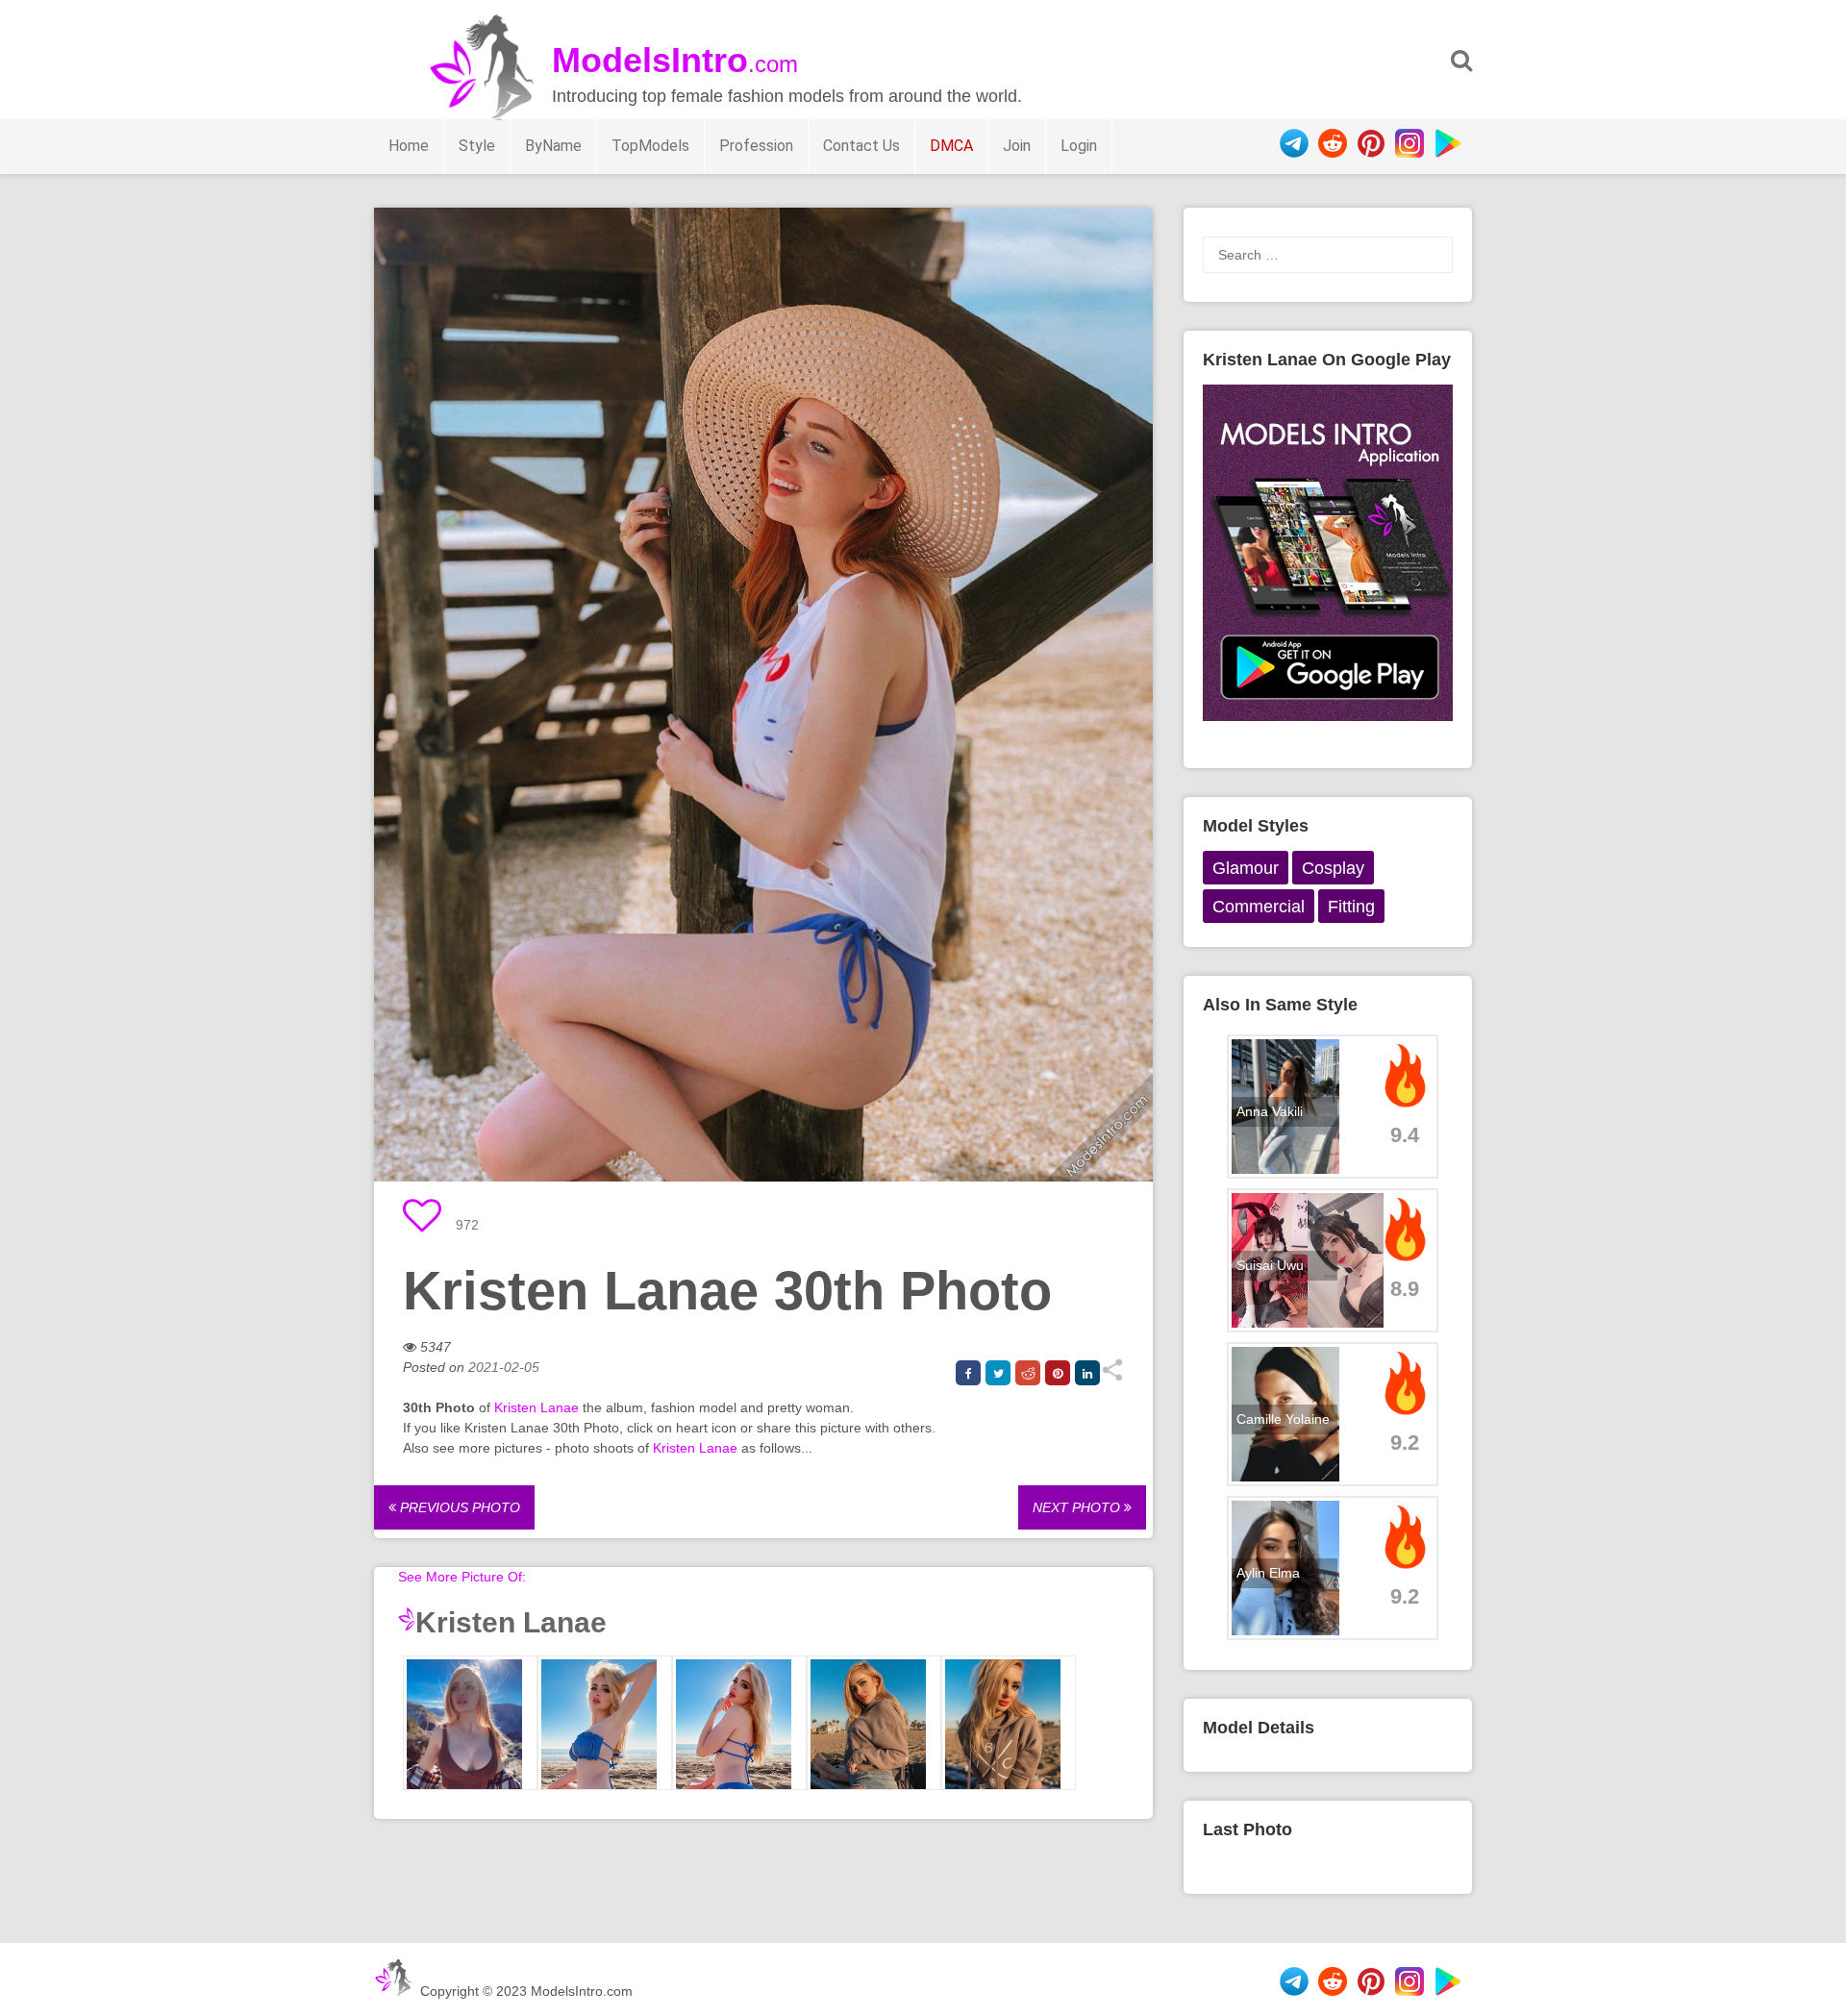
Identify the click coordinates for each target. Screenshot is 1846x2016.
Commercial (1259, 907)
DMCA (951, 146)
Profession (756, 146)
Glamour (1246, 868)
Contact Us (861, 146)
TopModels (650, 146)
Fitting (1351, 907)
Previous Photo (458, 1507)
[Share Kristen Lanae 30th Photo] (1112, 1377)
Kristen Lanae (536, 1407)
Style (477, 146)
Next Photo (1078, 1507)
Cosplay (1333, 868)
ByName (553, 146)
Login (1079, 146)
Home (409, 146)
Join (1017, 146)
